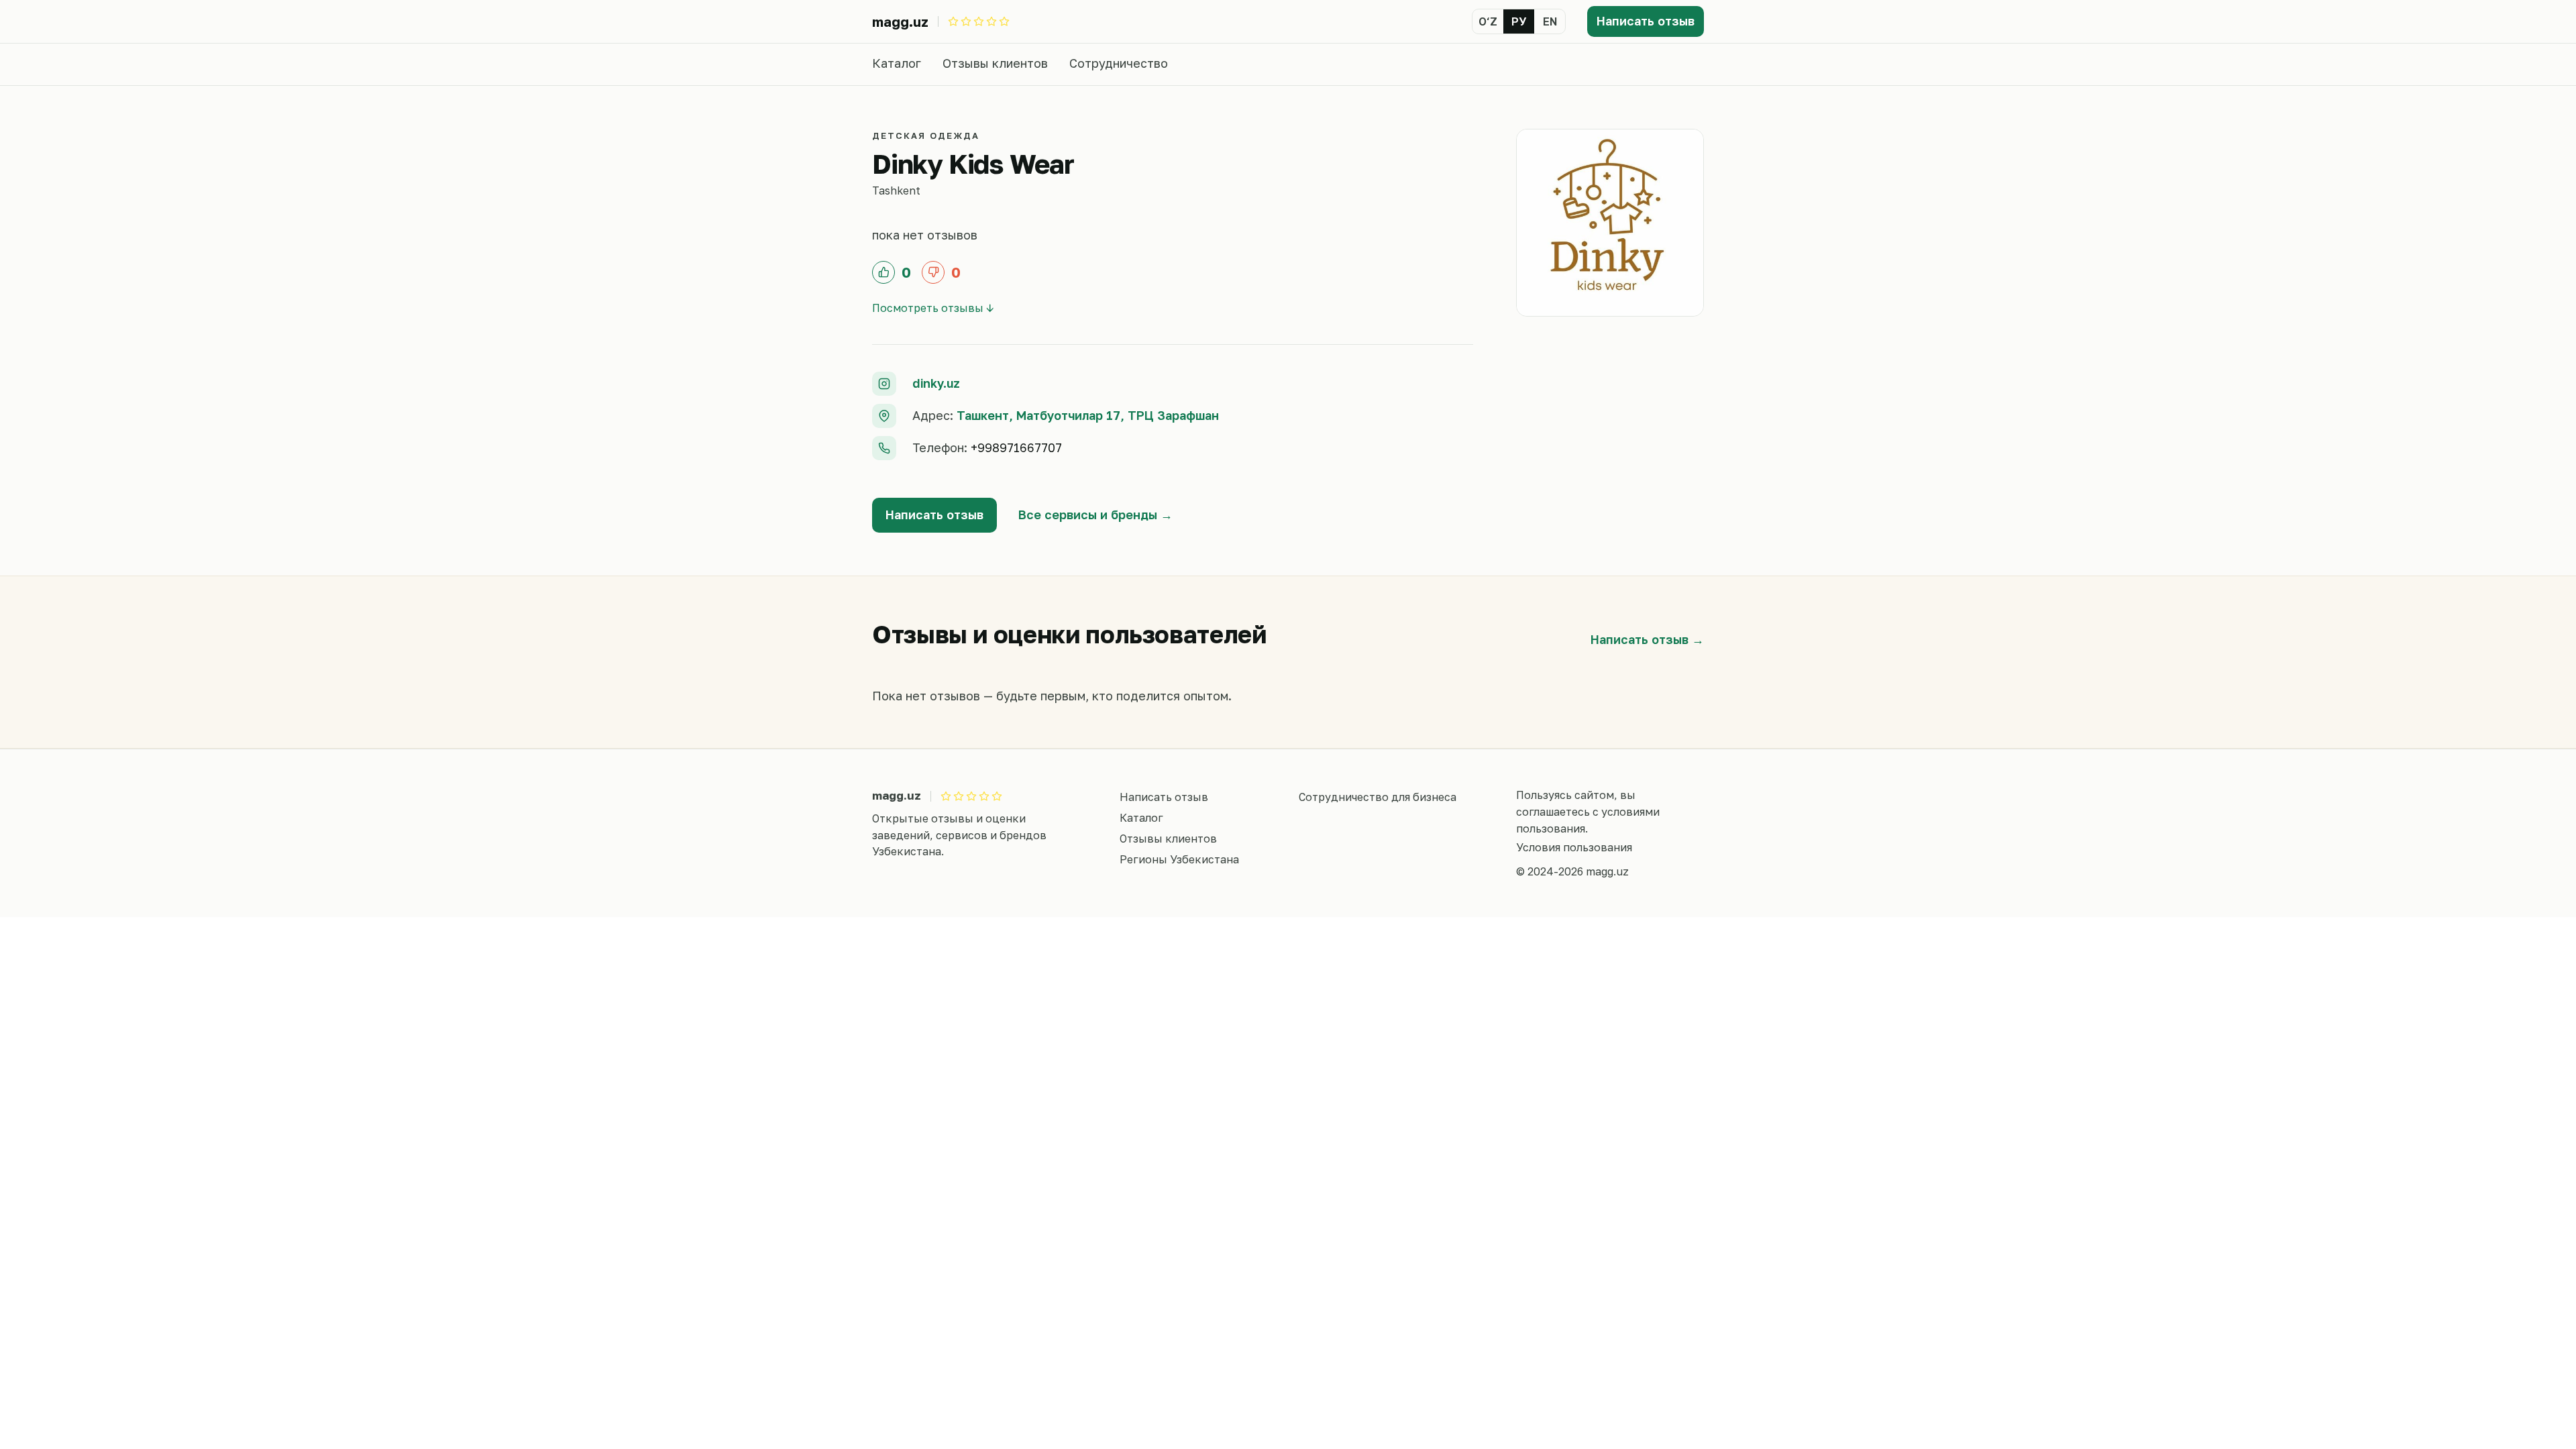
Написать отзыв (1646, 21)
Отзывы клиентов (995, 63)
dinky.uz (936, 383)
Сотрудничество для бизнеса (1378, 797)
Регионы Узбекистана (1179, 859)
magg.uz (900, 21)
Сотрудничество (1119, 63)
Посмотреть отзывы (928, 308)
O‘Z (1488, 21)
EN (1550, 21)
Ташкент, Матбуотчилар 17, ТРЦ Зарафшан (1088, 415)
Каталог (897, 63)
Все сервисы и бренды (1088, 515)
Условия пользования (1574, 847)
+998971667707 (1016, 447)
